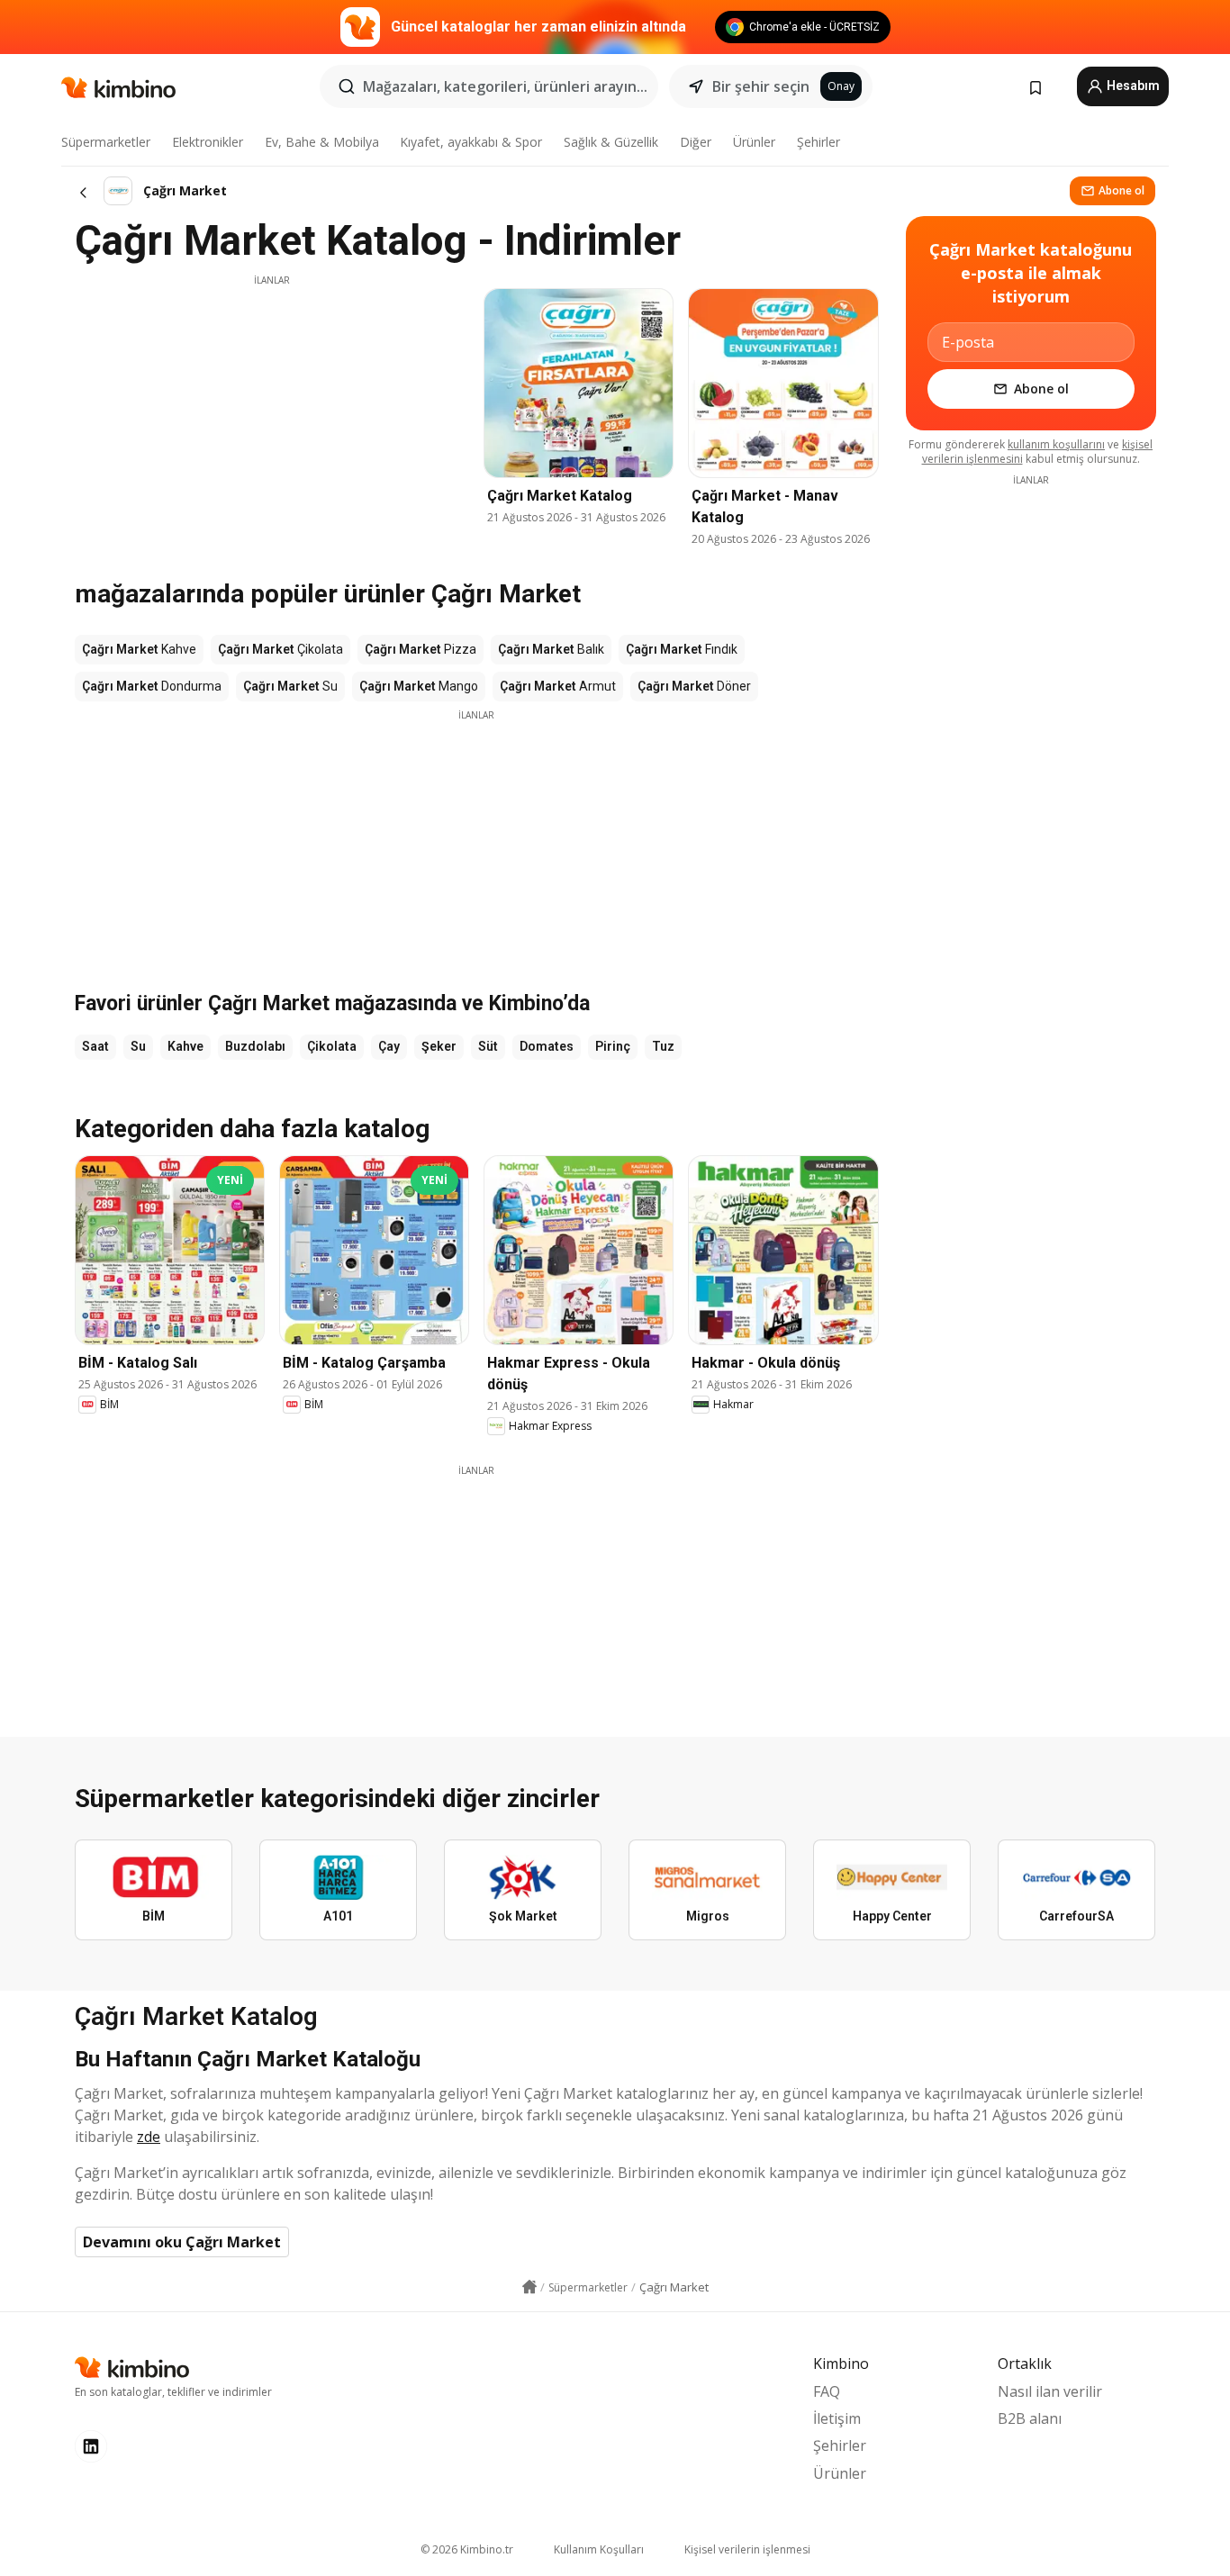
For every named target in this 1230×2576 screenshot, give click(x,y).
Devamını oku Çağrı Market (182, 2242)
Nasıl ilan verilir (1050, 2391)
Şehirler (818, 142)
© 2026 (467, 2549)
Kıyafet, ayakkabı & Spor (471, 142)
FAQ (827, 2391)
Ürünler (754, 142)
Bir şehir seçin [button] (761, 86)
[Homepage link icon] (529, 2287)
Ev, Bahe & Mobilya (322, 142)
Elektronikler (208, 142)
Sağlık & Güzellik (611, 142)
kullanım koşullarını (1056, 444)
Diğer (696, 142)
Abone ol (1121, 190)
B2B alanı (1030, 2418)
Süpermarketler (106, 142)
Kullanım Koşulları (599, 2549)
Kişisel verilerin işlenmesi (747, 2549)
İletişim (837, 2418)
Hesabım (1132, 86)
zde (149, 2137)
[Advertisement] (272, 413)
